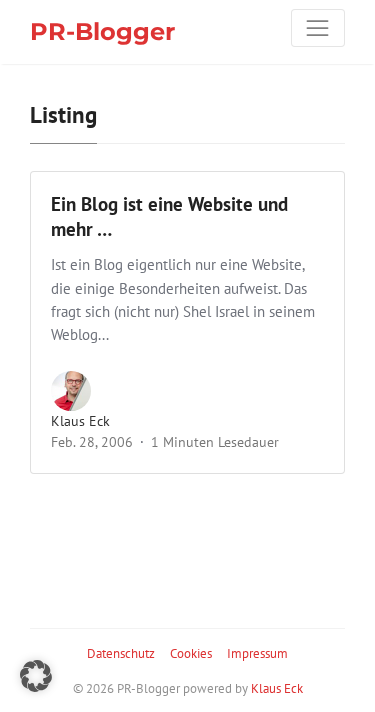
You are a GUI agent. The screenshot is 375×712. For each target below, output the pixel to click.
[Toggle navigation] (318, 28)
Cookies (191, 653)
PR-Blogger (102, 31)
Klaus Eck (80, 421)
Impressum (257, 653)
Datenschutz (121, 653)
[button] (36, 676)
